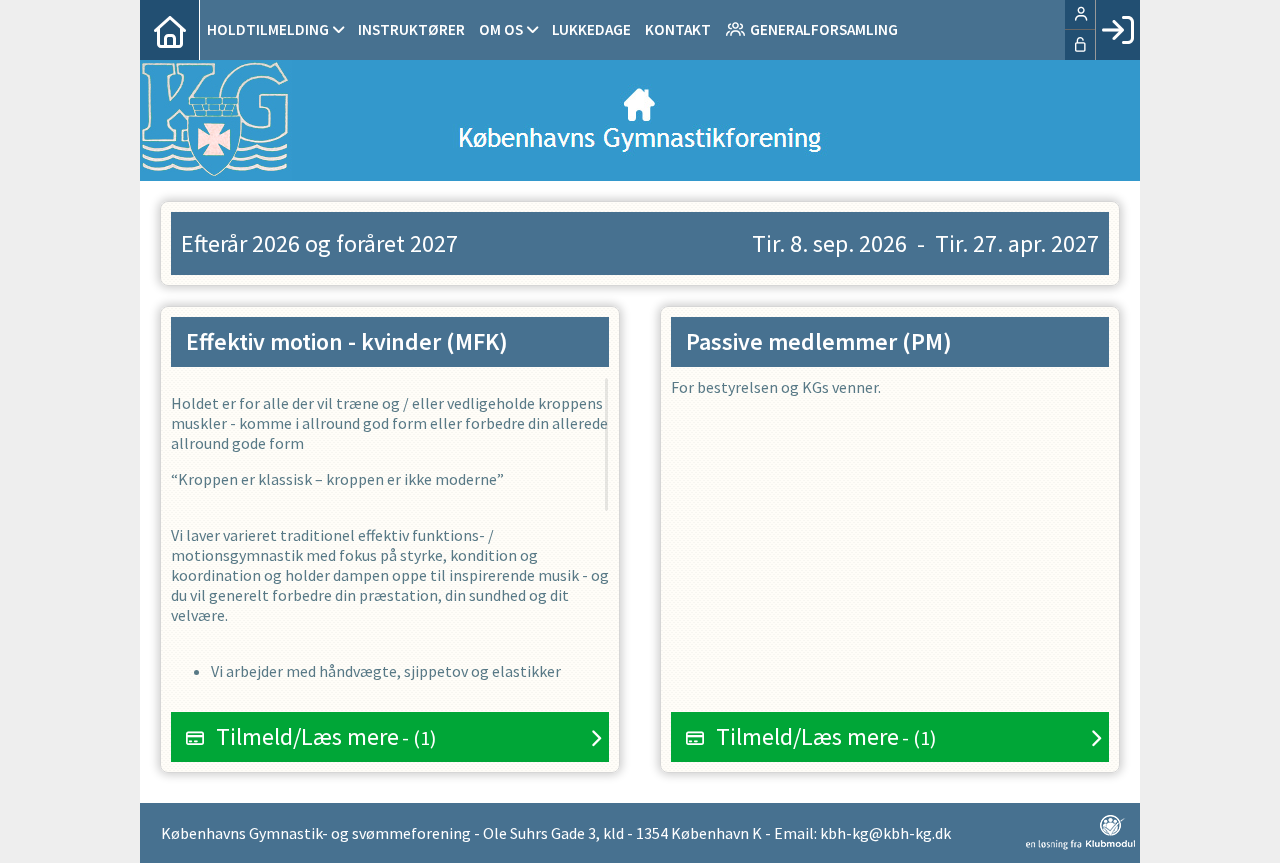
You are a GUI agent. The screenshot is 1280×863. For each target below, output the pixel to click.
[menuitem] (170, 30)
